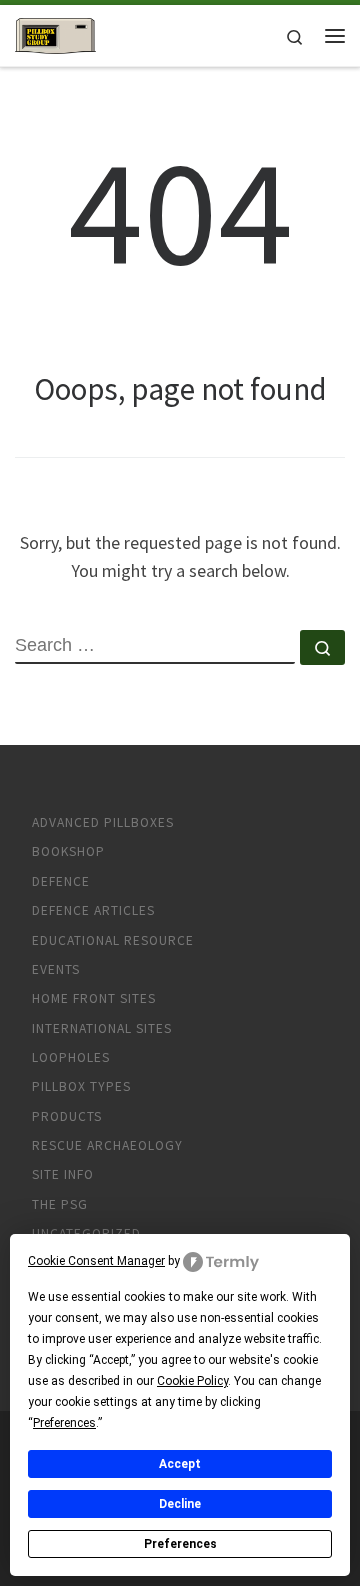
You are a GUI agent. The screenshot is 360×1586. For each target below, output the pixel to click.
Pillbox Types (81, 1086)
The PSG (60, 1204)
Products (67, 1116)
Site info (63, 1174)
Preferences (180, 1544)
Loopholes (71, 1057)
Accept (180, 1464)
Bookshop (68, 851)
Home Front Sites (94, 998)
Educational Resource (113, 940)
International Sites (102, 1028)
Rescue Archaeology (107, 1145)
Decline (180, 1504)
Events (56, 969)
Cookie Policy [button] (192, 1381)
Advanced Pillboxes (103, 822)
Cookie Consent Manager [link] (96, 1261)
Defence (61, 881)
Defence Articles (93, 910)
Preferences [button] (64, 1423)
